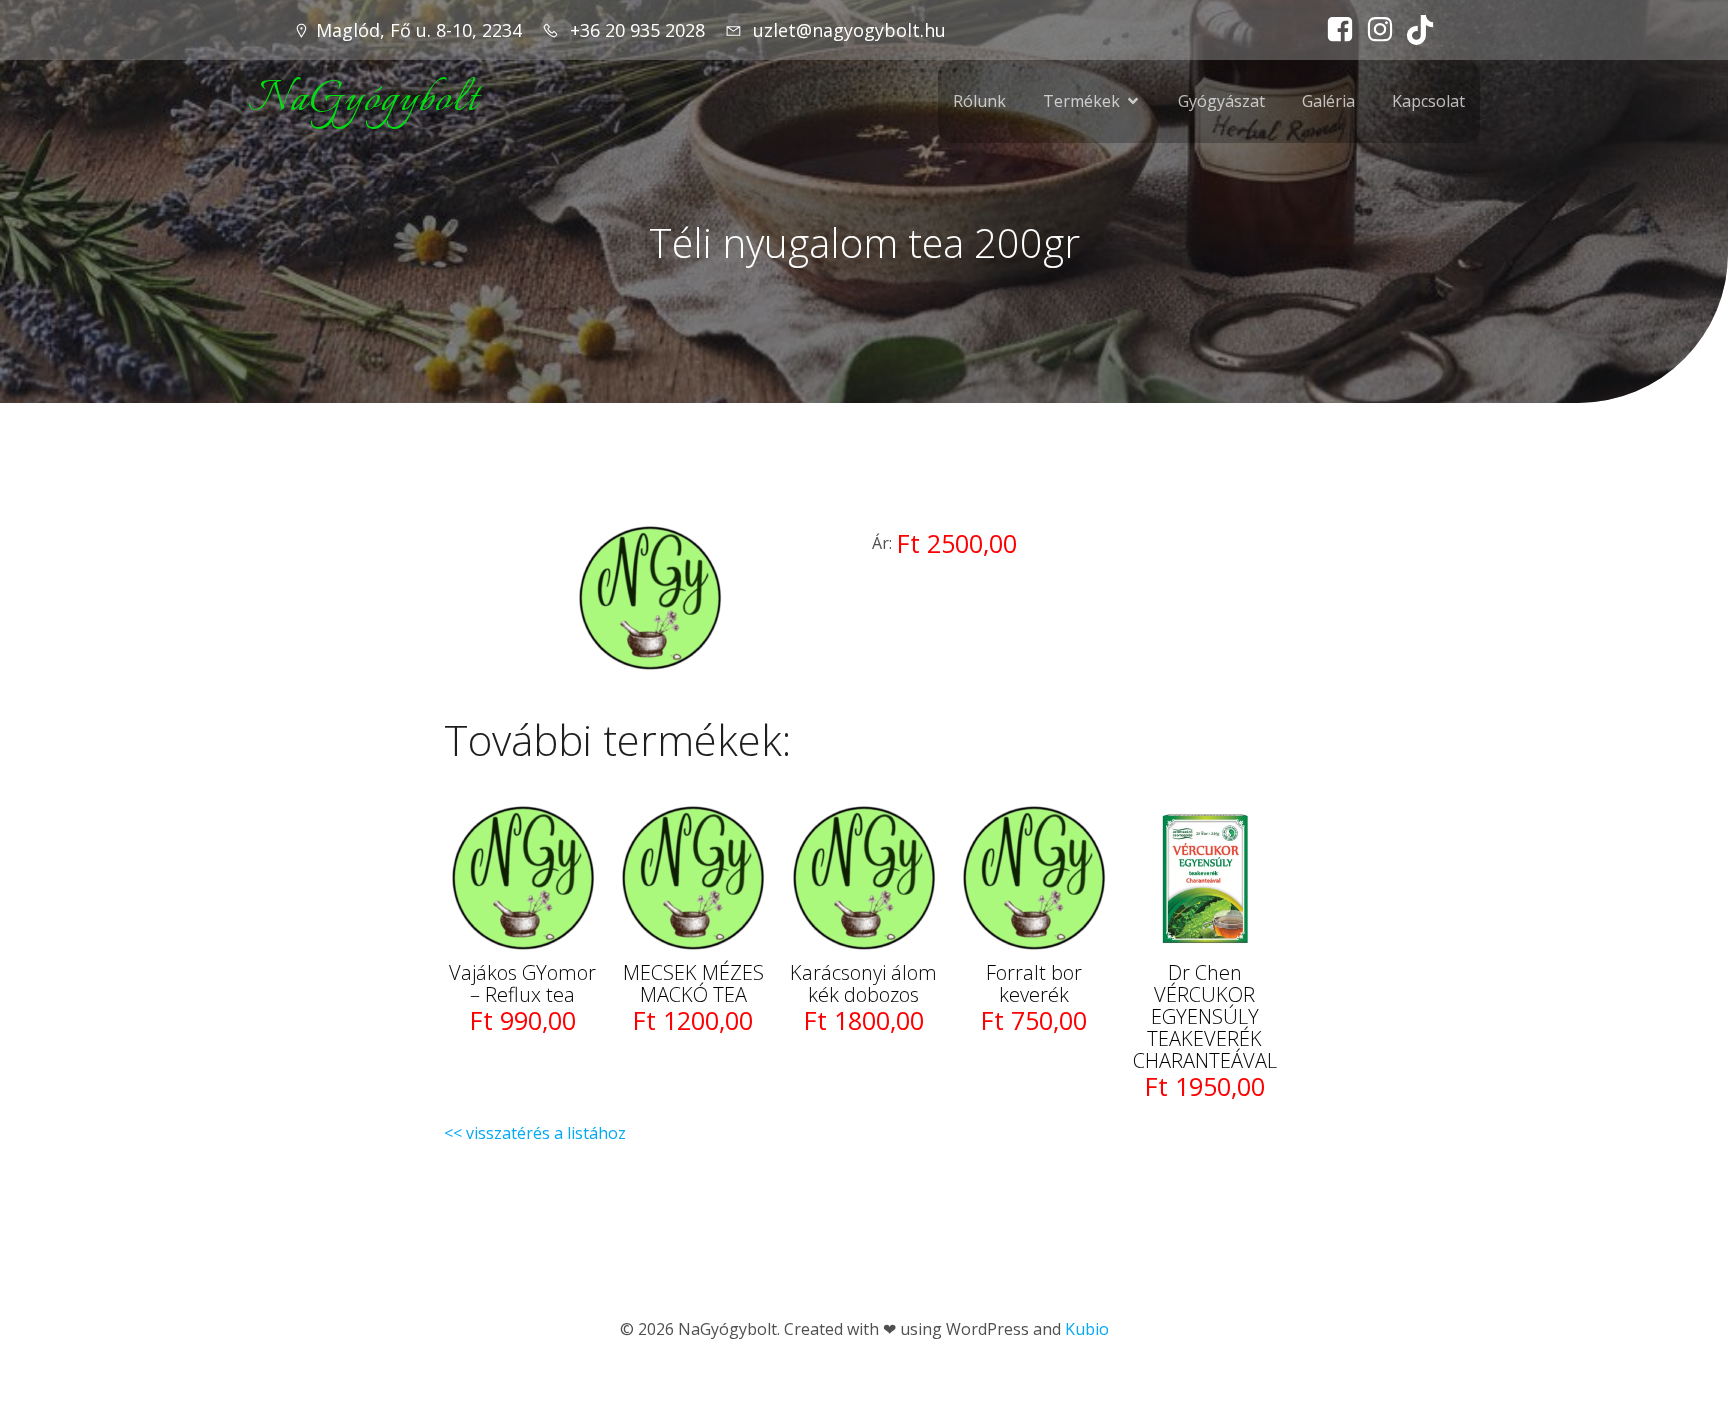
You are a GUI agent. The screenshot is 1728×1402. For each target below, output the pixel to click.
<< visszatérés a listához (535, 1133)
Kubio (1087, 1329)
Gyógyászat (1221, 101)
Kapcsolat (1428, 101)
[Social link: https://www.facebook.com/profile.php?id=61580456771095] (1335, 30)
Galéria (1328, 101)
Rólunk (979, 101)
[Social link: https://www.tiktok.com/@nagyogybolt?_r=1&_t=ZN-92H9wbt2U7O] (1415, 30)
